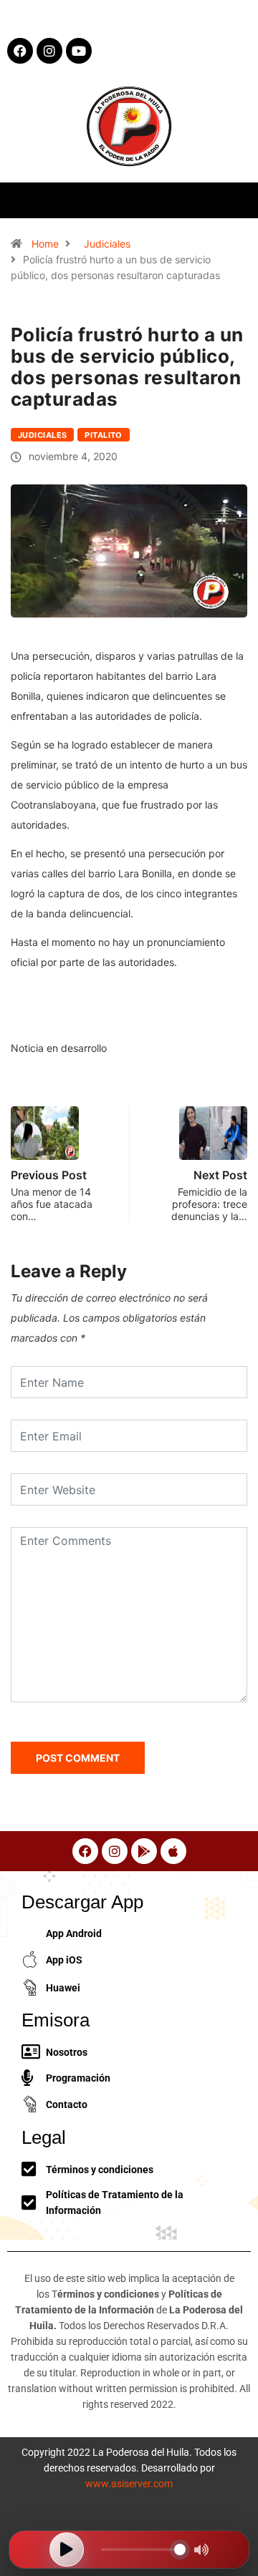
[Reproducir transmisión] (67, 2550)
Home (45, 244)
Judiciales (107, 244)
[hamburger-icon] (235, 200)
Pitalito (104, 435)
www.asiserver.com (129, 2484)
